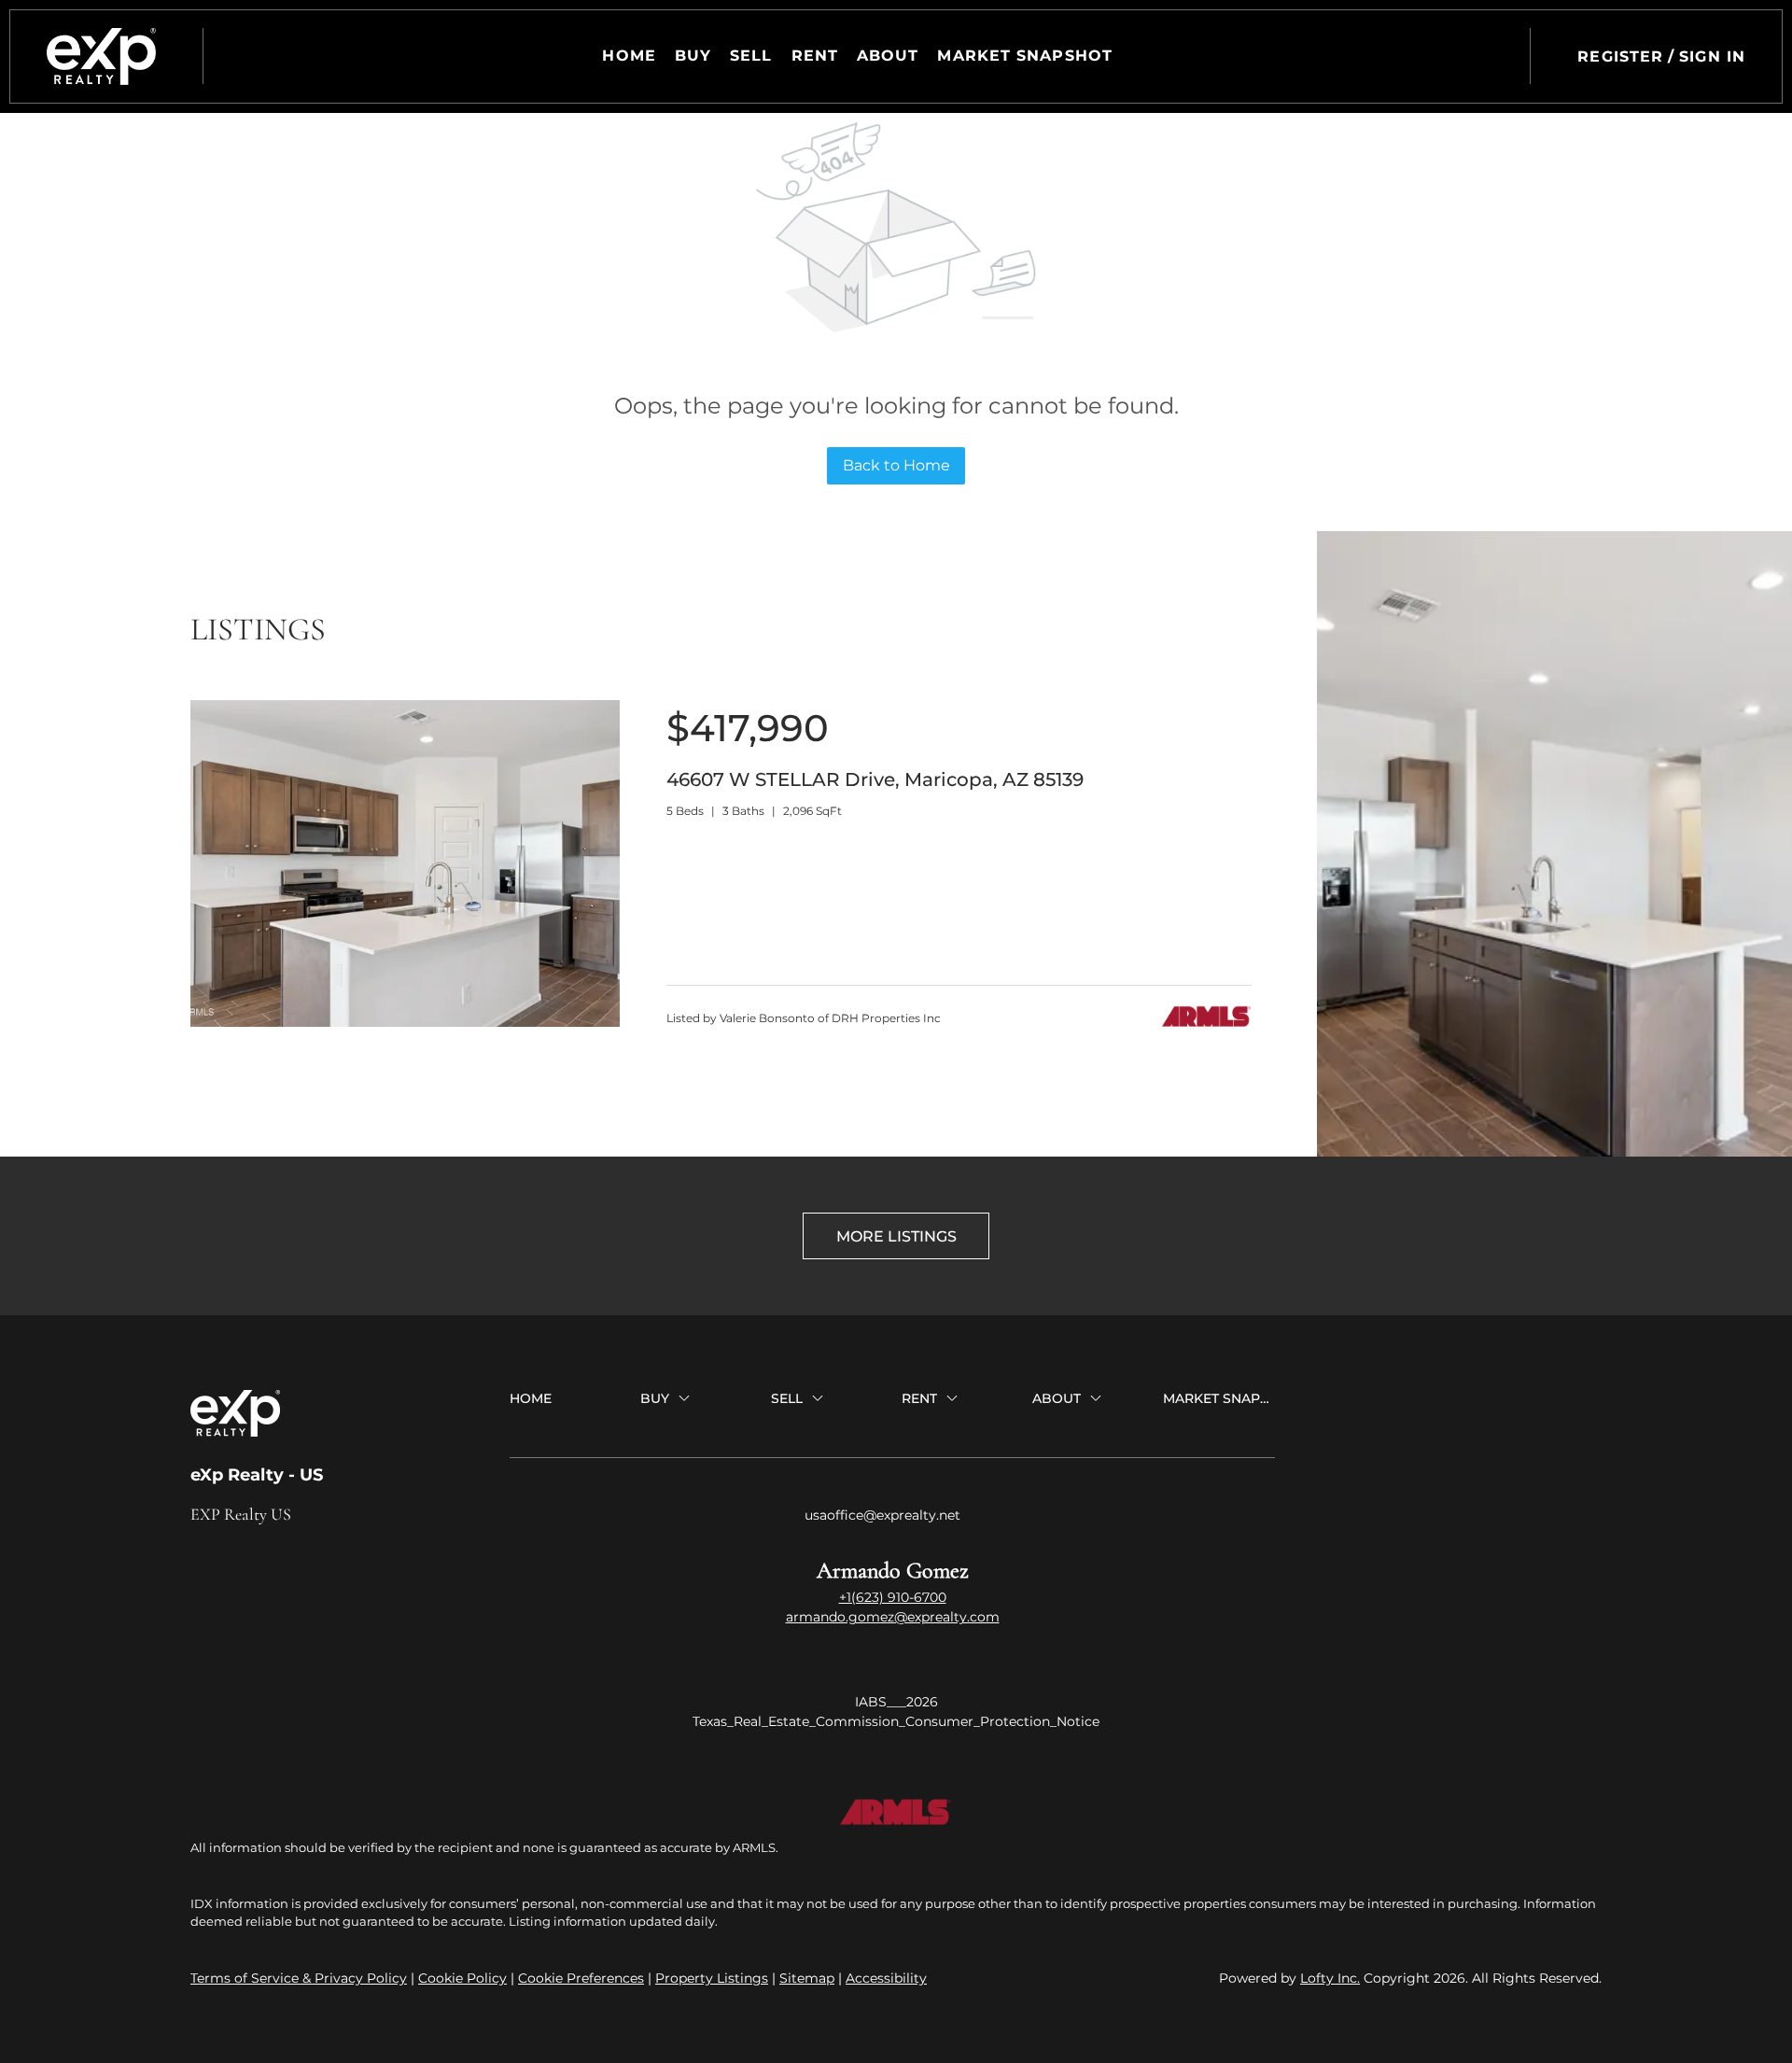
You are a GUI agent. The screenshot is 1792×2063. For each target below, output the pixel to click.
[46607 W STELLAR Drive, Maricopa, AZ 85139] (405, 1022)
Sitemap (807, 1978)
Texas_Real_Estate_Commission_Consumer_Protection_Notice (896, 1721)
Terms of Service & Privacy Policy (299, 1978)
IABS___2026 (896, 1702)
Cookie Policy (462, 1978)
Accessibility (886, 1978)
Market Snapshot (1025, 56)
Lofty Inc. (1330, 1978)
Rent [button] (815, 56)
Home (629, 56)
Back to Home (896, 465)
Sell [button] (751, 56)
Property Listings (712, 1978)
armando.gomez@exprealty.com (893, 1617)
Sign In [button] (1712, 56)
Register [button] (1620, 56)
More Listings (896, 1236)
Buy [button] (693, 56)
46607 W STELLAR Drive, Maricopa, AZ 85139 (875, 779)
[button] (101, 56)
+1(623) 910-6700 (893, 1597)
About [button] (888, 56)
